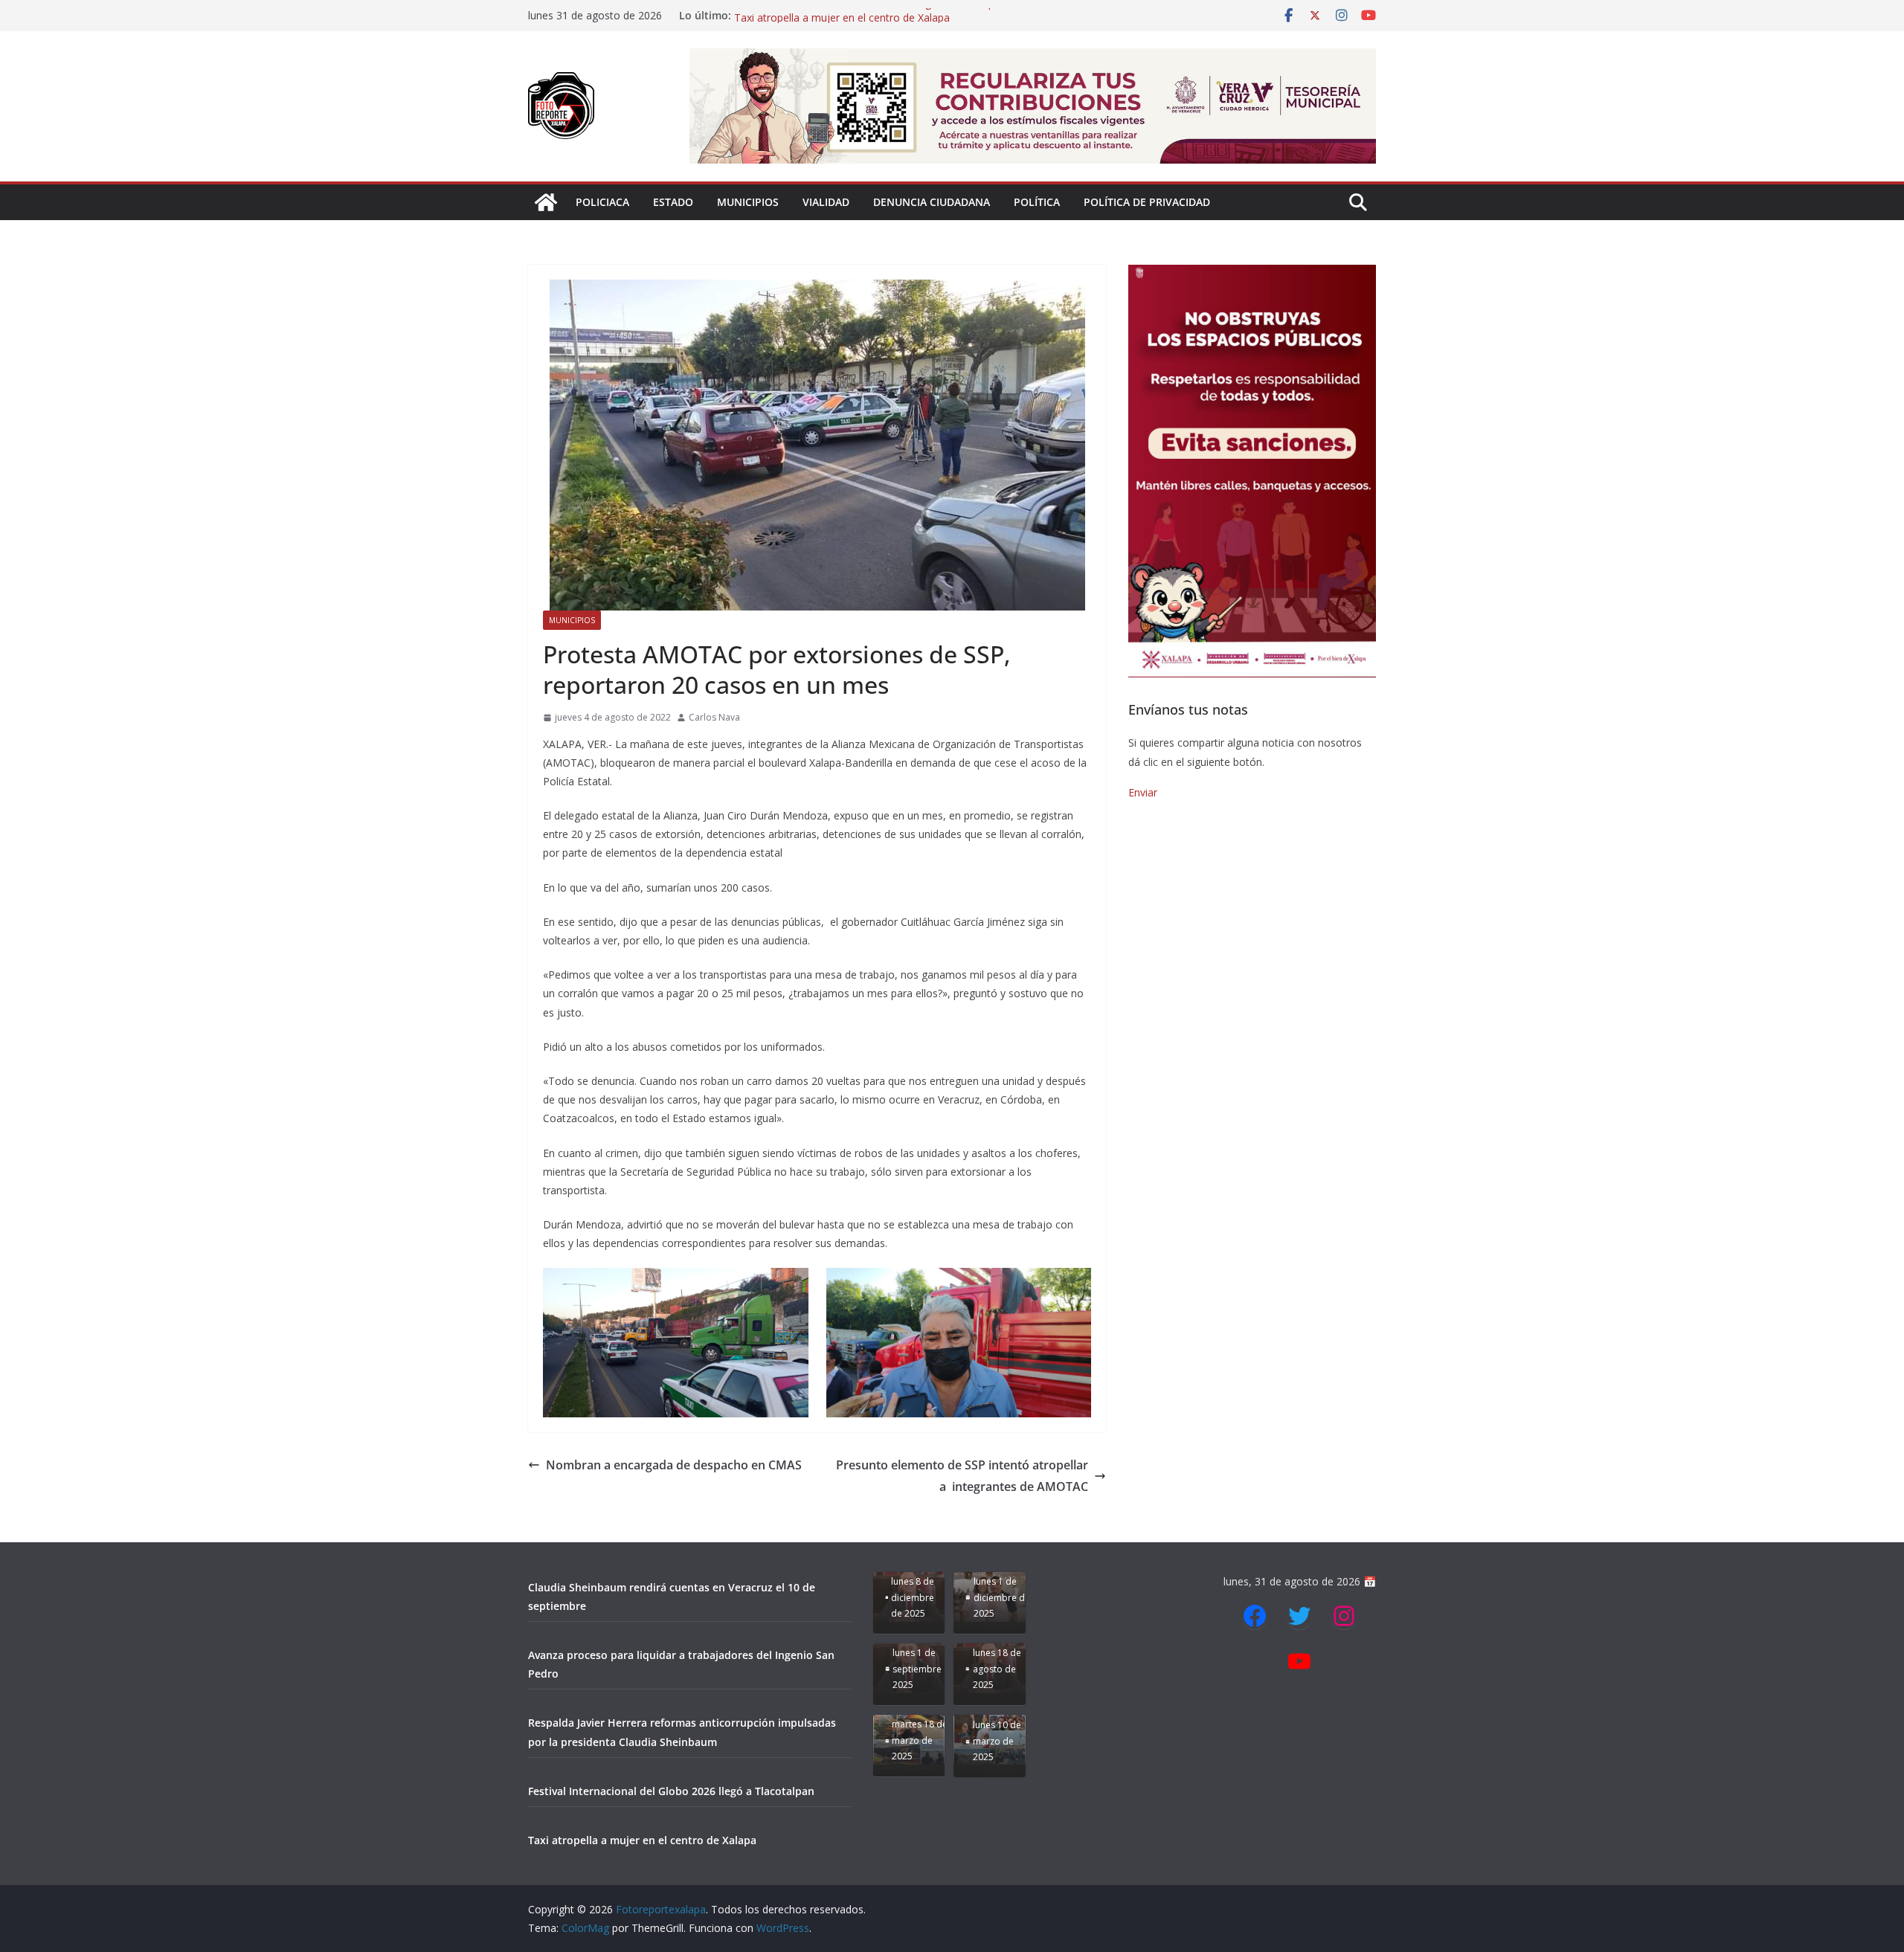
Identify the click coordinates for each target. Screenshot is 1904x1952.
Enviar (1143, 792)
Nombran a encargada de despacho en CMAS (674, 1465)
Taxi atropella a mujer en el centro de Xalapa (642, 1840)
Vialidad (826, 202)
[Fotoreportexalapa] (546, 202)
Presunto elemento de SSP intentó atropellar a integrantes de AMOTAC (962, 1476)
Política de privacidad (1147, 202)
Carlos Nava (714, 717)
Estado (673, 202)
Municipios (748, 202)
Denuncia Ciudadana (932, 202)
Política (1037, 202)
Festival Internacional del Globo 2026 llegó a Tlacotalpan (870, 15)
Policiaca (602, 202)
